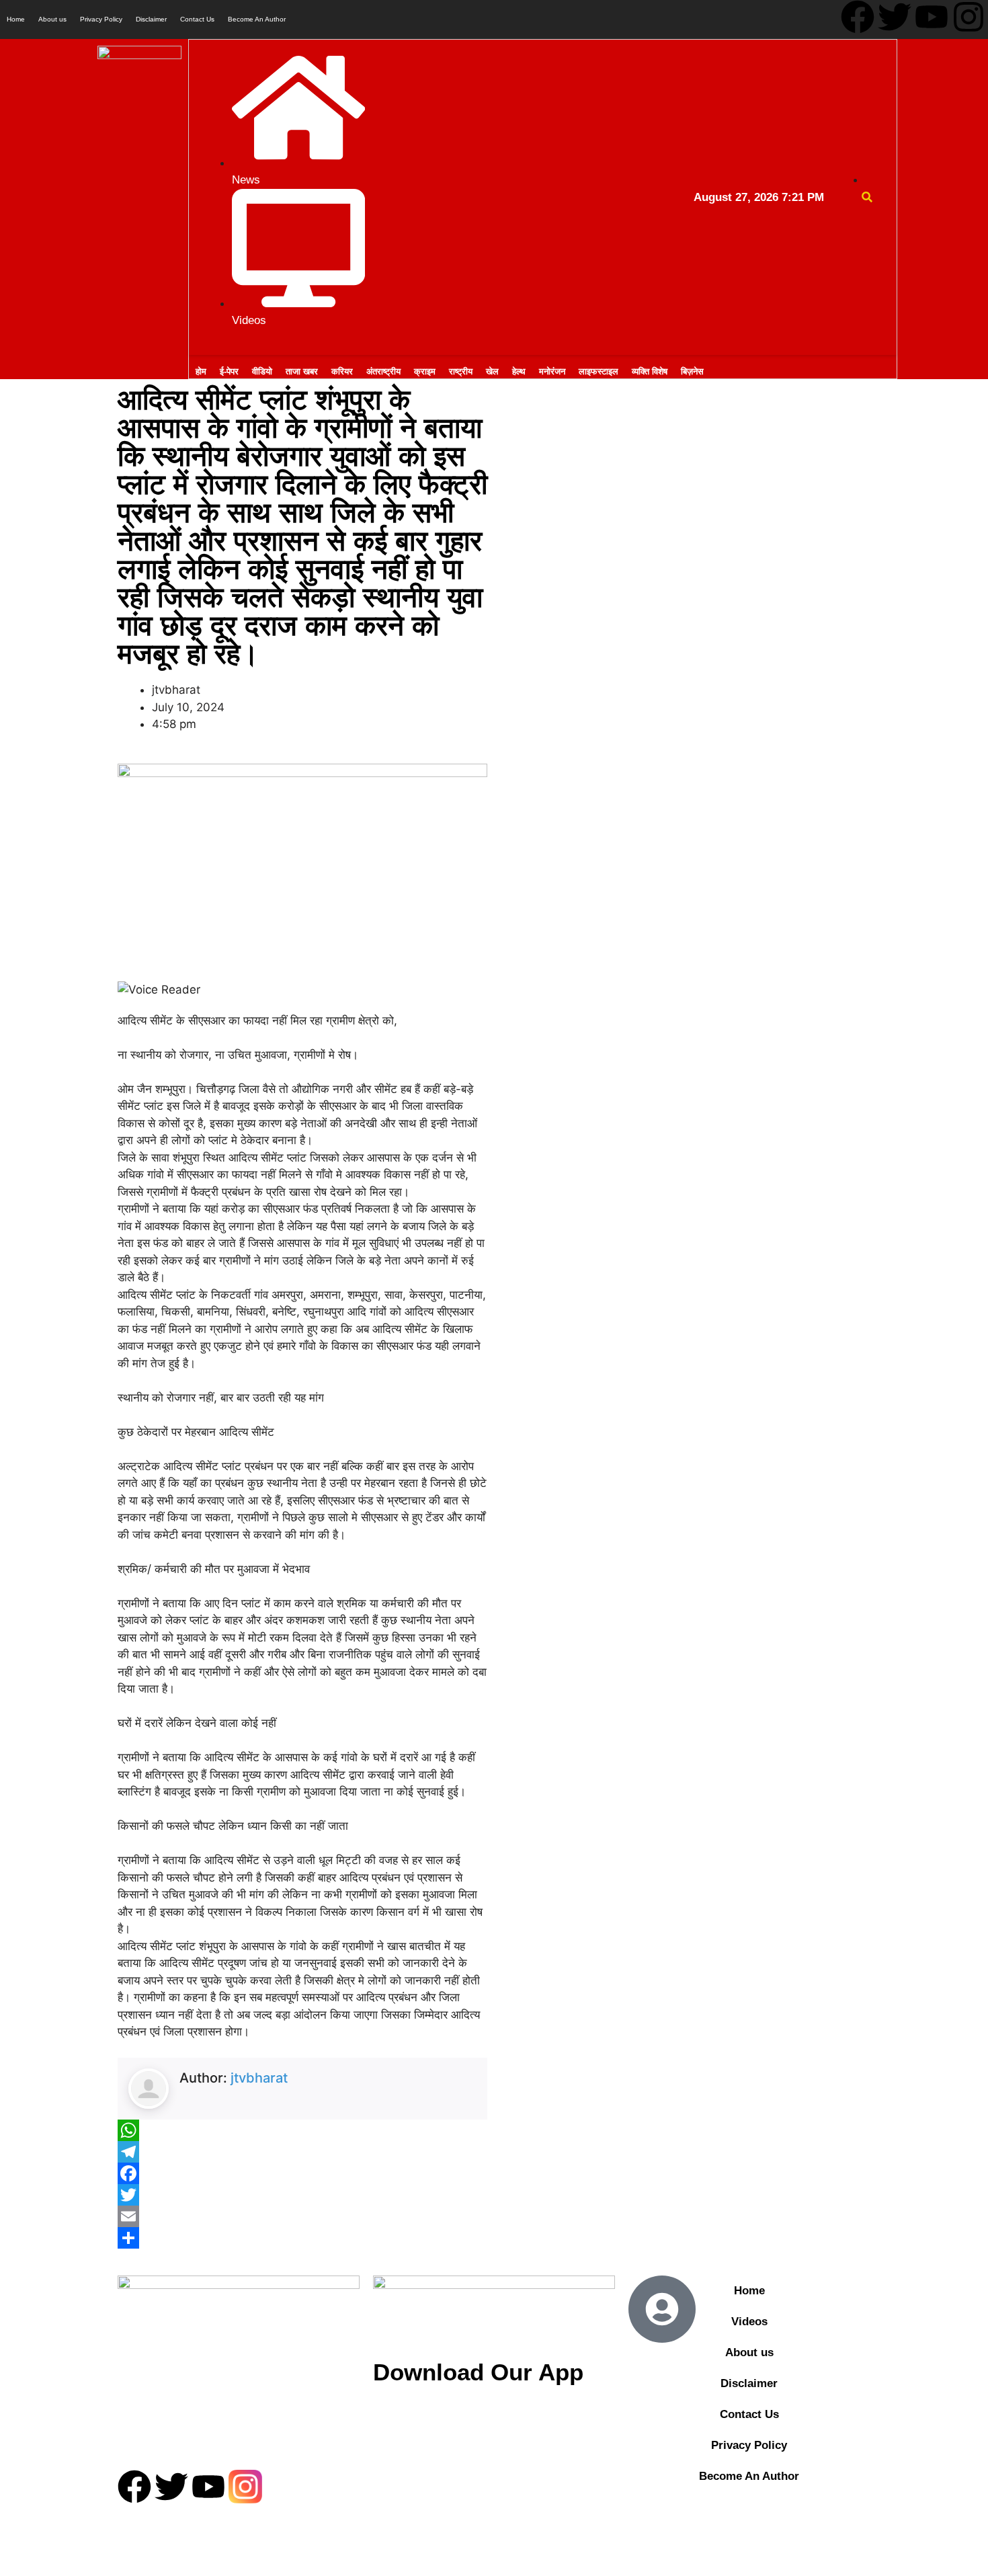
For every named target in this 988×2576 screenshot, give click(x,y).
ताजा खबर (302, 371)
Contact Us (197, 19)
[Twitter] (895, 17)
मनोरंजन (552, 371)
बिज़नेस (692, 371)
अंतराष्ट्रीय (383, 371)
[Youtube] (932, 17)
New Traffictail (504, 2530)
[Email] (302, 2216)
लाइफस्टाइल (599, 371)
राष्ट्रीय (461, 371)
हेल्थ (519, 371)
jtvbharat (259, 2078)
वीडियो (262, 371)
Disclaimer (151, 19)
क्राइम (425, 371)
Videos (749, 2322)
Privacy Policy (101, 19)
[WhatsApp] (302, 2130)
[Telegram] (302, 2152)
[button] (867, 197)
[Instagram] (969, 17)
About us (52, 19)
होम (201, 371)
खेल (492, 371)
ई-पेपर (229, 371)
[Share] (302, 2238)
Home (16, 19)
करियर (342, 371)
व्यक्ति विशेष (650, 371)
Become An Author (257, 19)
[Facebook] (858, 17)
